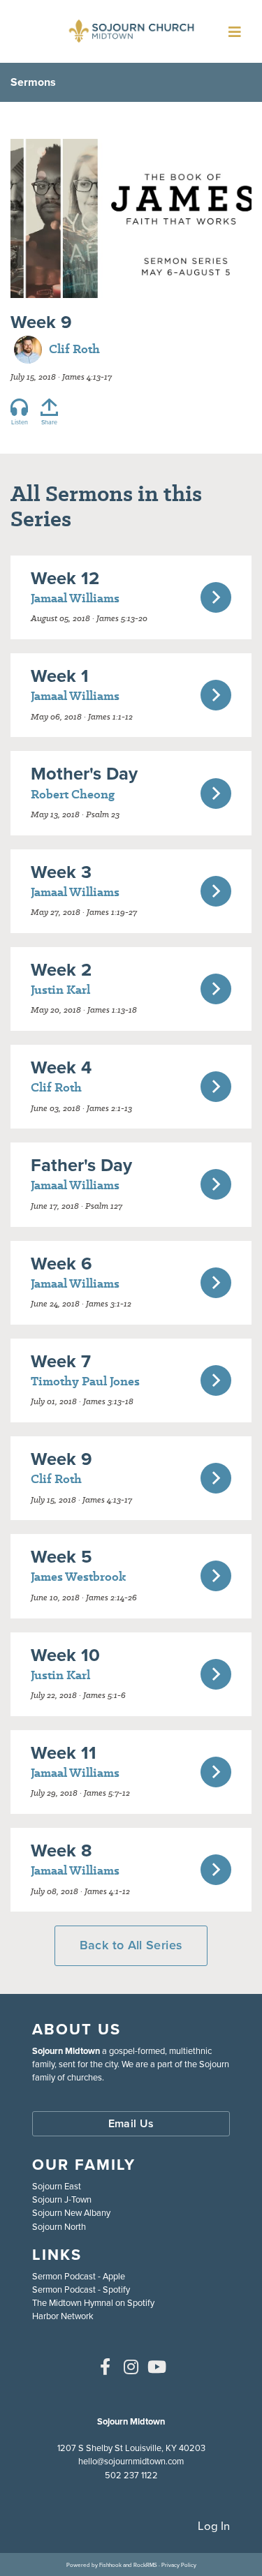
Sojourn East (57, 2186)
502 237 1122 (131, 2475)
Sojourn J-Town (62, 2199)
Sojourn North (59, 2227)
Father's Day (81, 1165)
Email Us (131, 2123)
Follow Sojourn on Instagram (131, 2367)
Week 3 (61, 872)
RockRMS (145, 2565)
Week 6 (61, 1263)
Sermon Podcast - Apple (79, 2276)
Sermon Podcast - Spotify (81, 2290)
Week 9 (61, 1459)
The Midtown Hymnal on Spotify (93, 2303)
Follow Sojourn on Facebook (105, 2367)
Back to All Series (131, 1945)
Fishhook (110, 2565)
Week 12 (65, 578)
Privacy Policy (179, 2565)
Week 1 (60, 676)
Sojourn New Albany (71, 2213)
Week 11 (64, 1752)
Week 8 (61, 1850)
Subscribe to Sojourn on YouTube (157, 2367)
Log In (214, 2526)
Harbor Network (63, 2316)
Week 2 (61, 969)
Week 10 (65, 1655)
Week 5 (61, 1556)
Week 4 (61, 1067)
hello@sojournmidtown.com (131, 2461)
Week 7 (61, 1361)
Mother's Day (84, 773)
